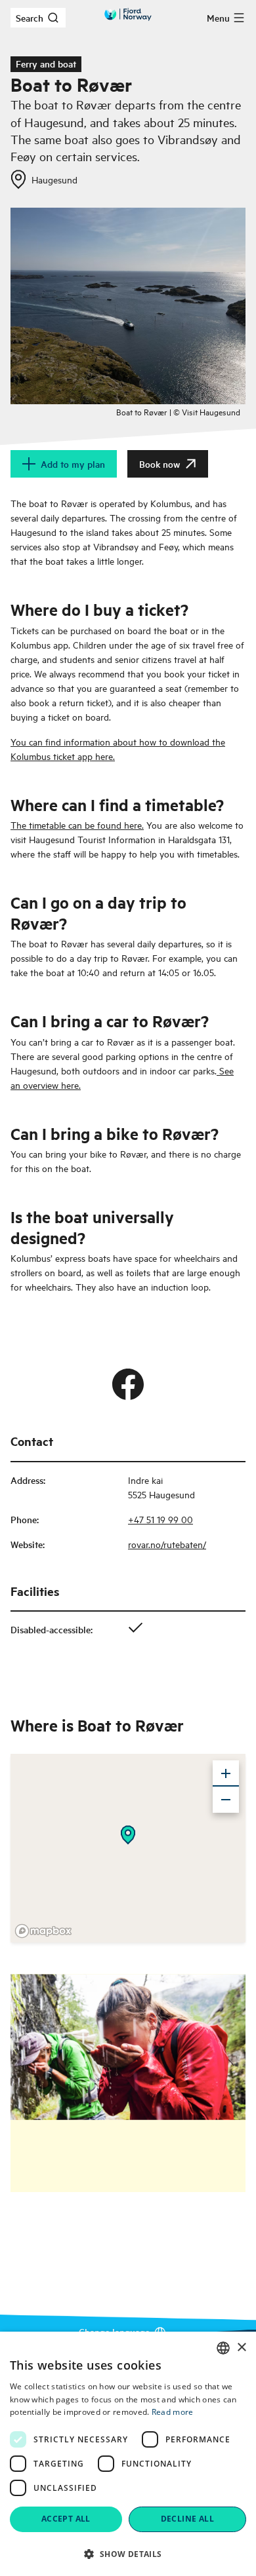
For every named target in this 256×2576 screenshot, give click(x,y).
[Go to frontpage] (128, 14)
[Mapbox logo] (43, 1931)
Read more (173, 2412)
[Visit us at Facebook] (128, 1384)
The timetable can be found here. (77, 824)
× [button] (241, 2348)
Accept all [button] (66, 2519)
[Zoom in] (226, 1773)
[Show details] (128, 1835)
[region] (128, 1848)
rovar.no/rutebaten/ (167, 1544)
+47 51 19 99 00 (160, 1519)
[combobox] (223, 2348)
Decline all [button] (187, 2519)
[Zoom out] (226, 1800)
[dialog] (128, 2454)
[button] (128, 2554)
